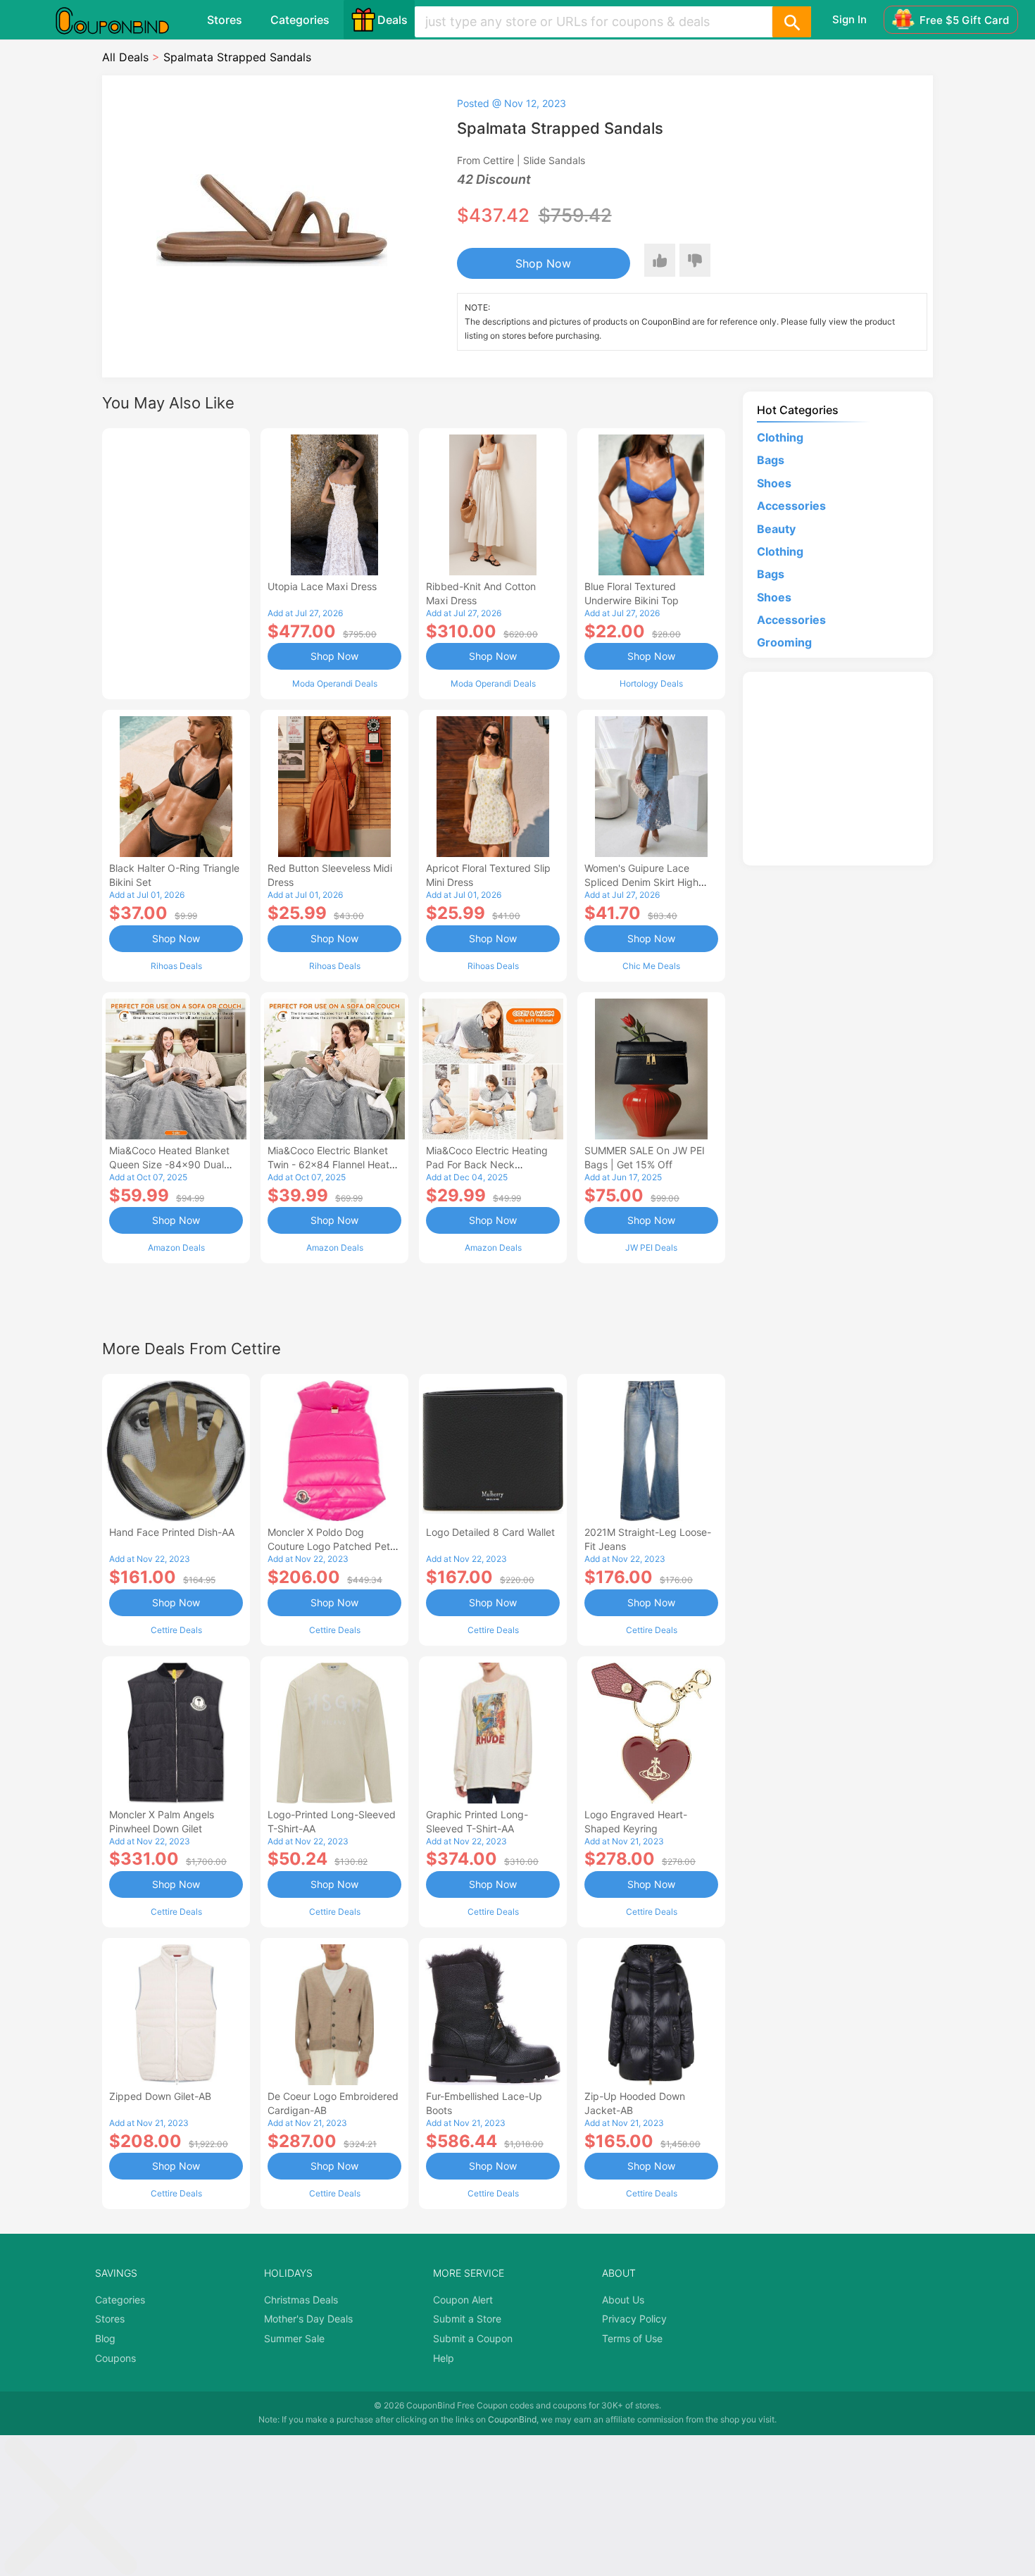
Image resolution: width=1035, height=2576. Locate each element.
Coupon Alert (463, 2300)
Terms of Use (632, 2338)
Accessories (791, 506)
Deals (393, 20)
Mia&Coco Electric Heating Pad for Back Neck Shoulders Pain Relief (487, 1164)
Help (444, 2358)
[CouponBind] (123, 20)
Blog (105, 2338)
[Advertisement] (176, 562)
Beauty (776, 529)
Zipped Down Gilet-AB (160, 2096)
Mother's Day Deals (308, 2319)
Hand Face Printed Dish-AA (172, 1532)
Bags (771, 460)
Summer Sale (294, 2338)
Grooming (784, 642)
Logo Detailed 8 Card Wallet (490, 1532)
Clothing (780, 437)
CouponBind (512, 2419)
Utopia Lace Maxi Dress (322, 586)
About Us (623, 2300)
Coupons (115, 2358)
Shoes (774, 483)
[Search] (791, 22)
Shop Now (543, 263)
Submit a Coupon (473, 2338)
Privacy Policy (634, 2319)
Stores (225, 20)
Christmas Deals (301, 2300)
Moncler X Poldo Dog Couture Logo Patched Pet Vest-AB (329, 1546)
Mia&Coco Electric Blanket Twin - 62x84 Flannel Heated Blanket (334, 1164)
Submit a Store (467, 2319)
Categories (300, 20)
